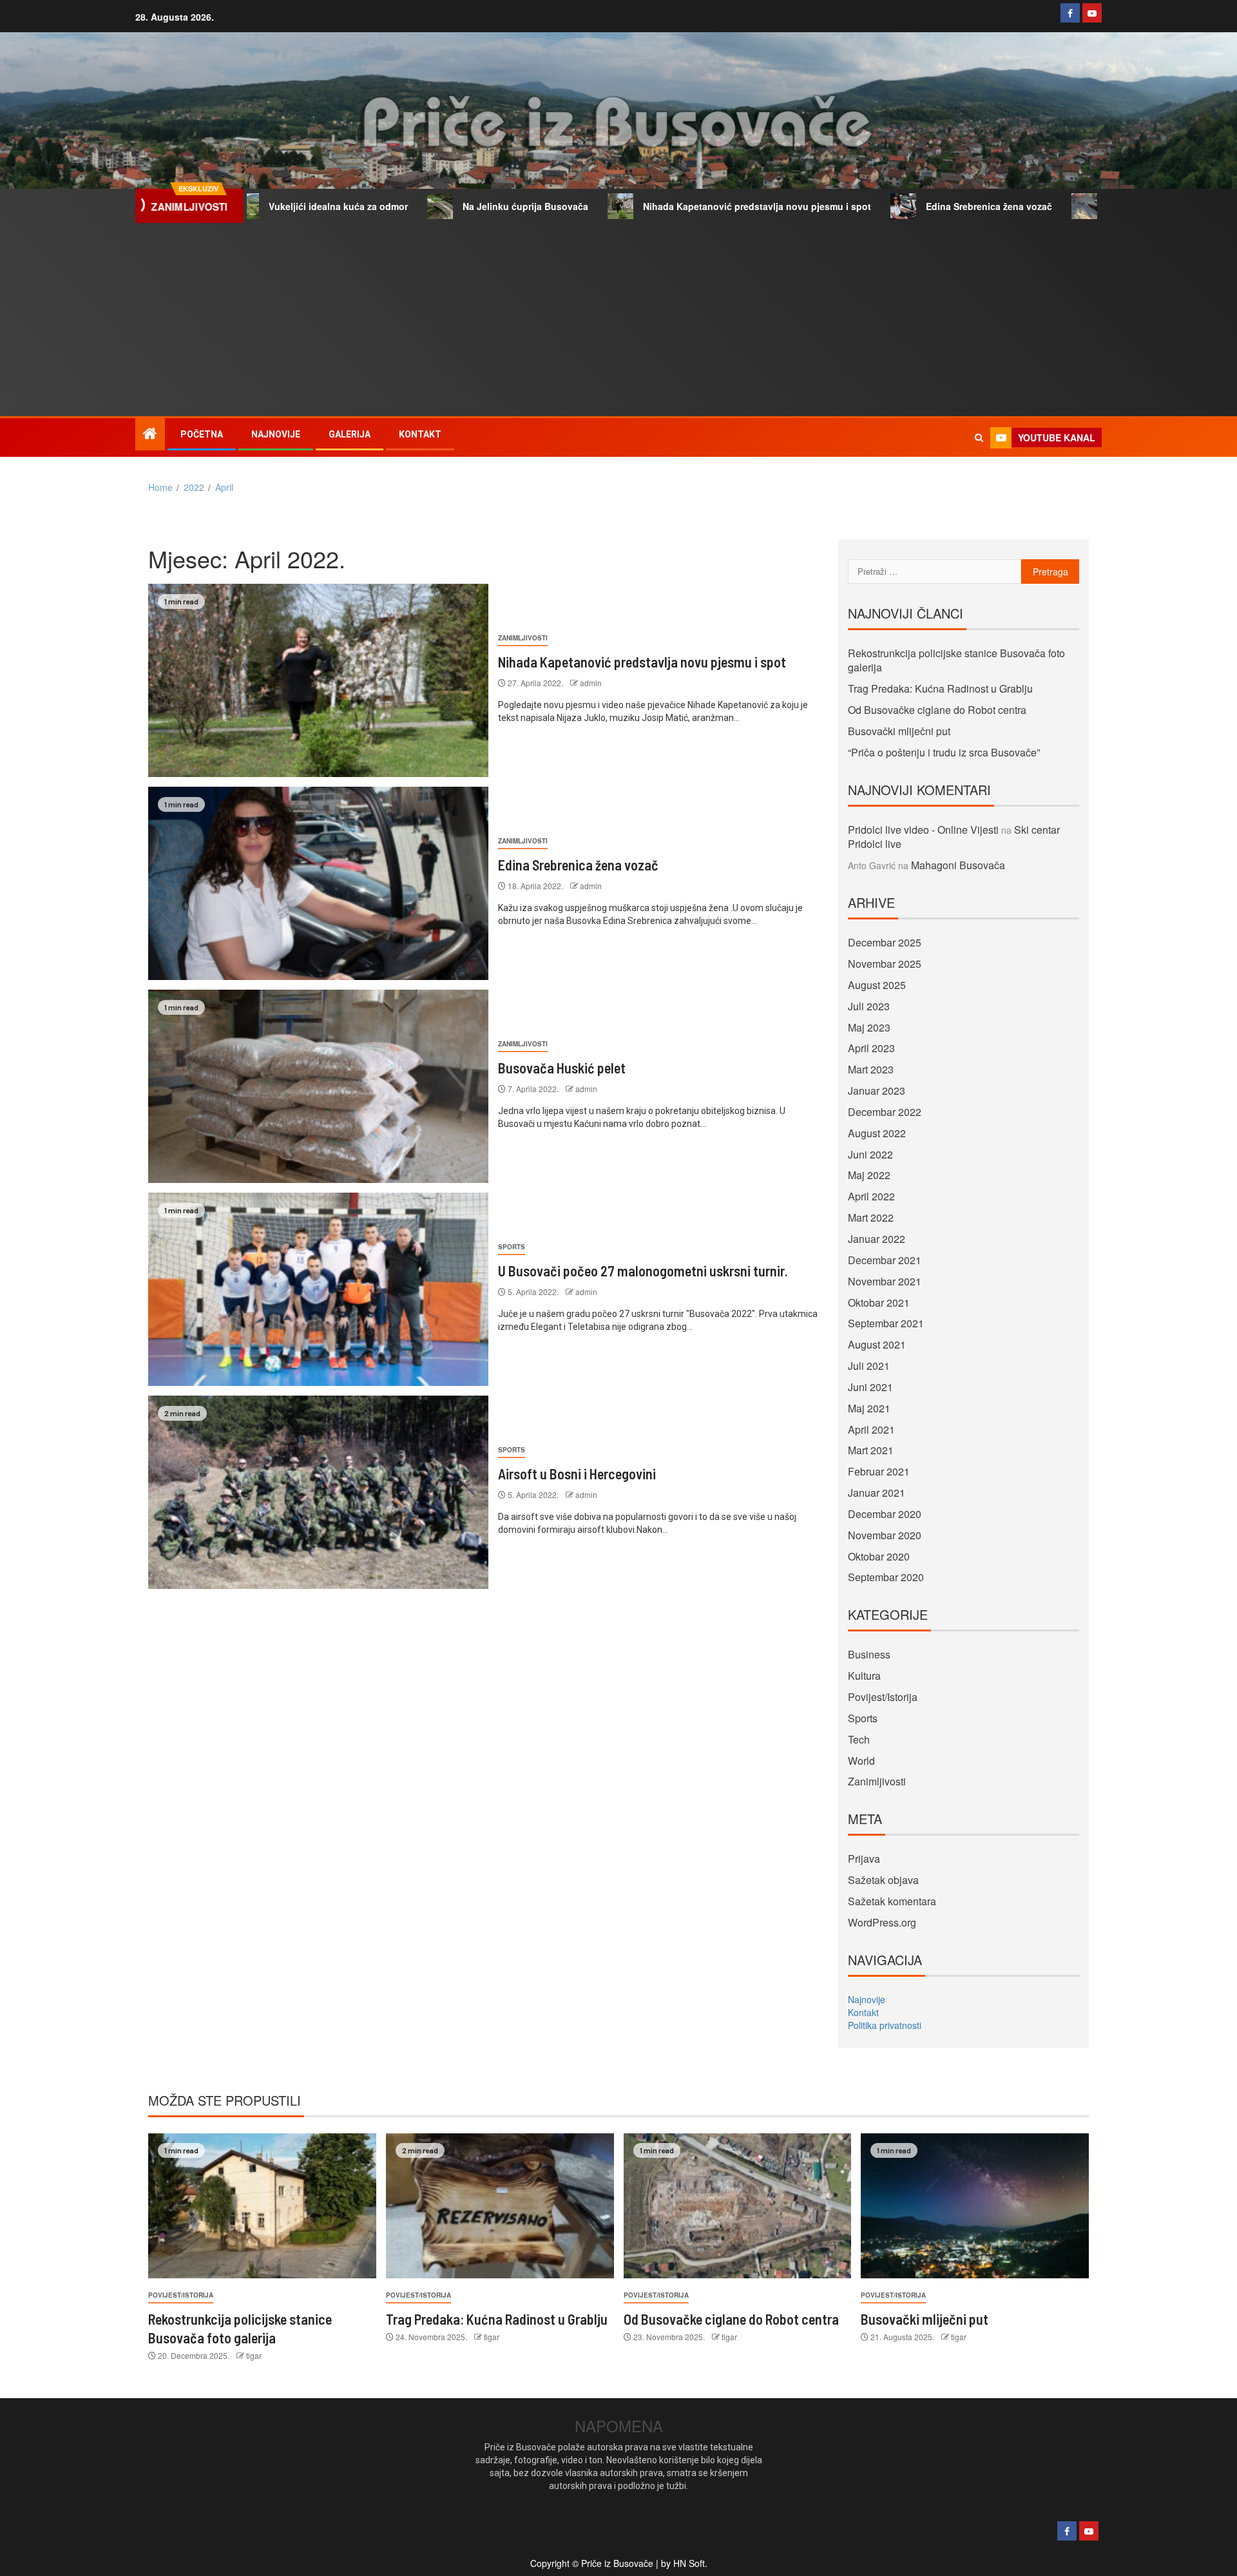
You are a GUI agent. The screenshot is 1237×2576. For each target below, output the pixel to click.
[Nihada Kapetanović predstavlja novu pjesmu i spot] (318, 680)
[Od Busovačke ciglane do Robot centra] (738, 2206)
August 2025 (877, 985)
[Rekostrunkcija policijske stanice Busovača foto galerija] (262, 2206)
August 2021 (877, 1344)
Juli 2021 (869, 1366)
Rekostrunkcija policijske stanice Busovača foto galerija (956, 660)
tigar (254, 2355)
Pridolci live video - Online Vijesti (923, 830)
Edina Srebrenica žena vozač (914, 206)
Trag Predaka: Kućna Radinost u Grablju (940, 688)
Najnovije (276, 434)
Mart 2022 (871, 1217)
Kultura (864, 1676)
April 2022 (871, 1196)
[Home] (150, 433)
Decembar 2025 (885, 942)
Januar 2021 (877, 1493)
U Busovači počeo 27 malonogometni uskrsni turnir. (643, 1271)
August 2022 (877, 1133)
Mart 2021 (871, 1450)
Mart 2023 (871, 1069)
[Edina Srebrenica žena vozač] (318, 883)
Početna (202, 434)
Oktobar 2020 (879, 1556)
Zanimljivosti (523, 638)
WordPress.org (882, 1922)
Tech (859, 1739)
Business (869, 1654)
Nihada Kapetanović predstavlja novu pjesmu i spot (682, 206)
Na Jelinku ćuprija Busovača (451, 206)
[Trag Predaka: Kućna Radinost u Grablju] (500, 2206)
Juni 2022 (870, 1154)
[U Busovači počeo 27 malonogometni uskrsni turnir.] (318, 1289)
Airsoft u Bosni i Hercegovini (577, 1474)
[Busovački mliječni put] (975, 2206)
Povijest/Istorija (883, 1697)
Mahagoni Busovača (958, 865)
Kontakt (420, 434)
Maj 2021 (869, 1408)
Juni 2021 (870, 1387)
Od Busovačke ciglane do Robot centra (937, 710)
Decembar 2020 (885, 1514)
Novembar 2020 (885, 1535)
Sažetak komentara (892, 1901)
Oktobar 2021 (879, 1302)
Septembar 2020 (886, 1577)
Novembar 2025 (885, 964)
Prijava (864, 1859)
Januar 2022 (877, 1239)
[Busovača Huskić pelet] (318, 1086)
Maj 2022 (869, 1175)
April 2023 (871, 1048)
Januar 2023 (877, 1091)
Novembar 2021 (885, 1281)
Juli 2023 (869, 1006)
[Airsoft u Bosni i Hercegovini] (318, 1492)
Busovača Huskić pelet (562, 1068)
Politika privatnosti (885, 2025)
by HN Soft (683, 2563)
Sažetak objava (883, 1880)
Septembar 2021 (886, 1323)
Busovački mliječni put (899, 731)
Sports (512, 1247)
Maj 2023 (869, 1027)
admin (591, 683)
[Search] (979, 437)
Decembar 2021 (885, 1260)
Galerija (350, 434)
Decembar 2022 (885, 1112)
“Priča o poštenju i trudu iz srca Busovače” (944, 752)
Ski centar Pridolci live (1081, 206)
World (861, 1761)
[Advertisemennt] (781, 109)
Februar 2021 (879, 1471)
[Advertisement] (618, 320)
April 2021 (871, 1429)
